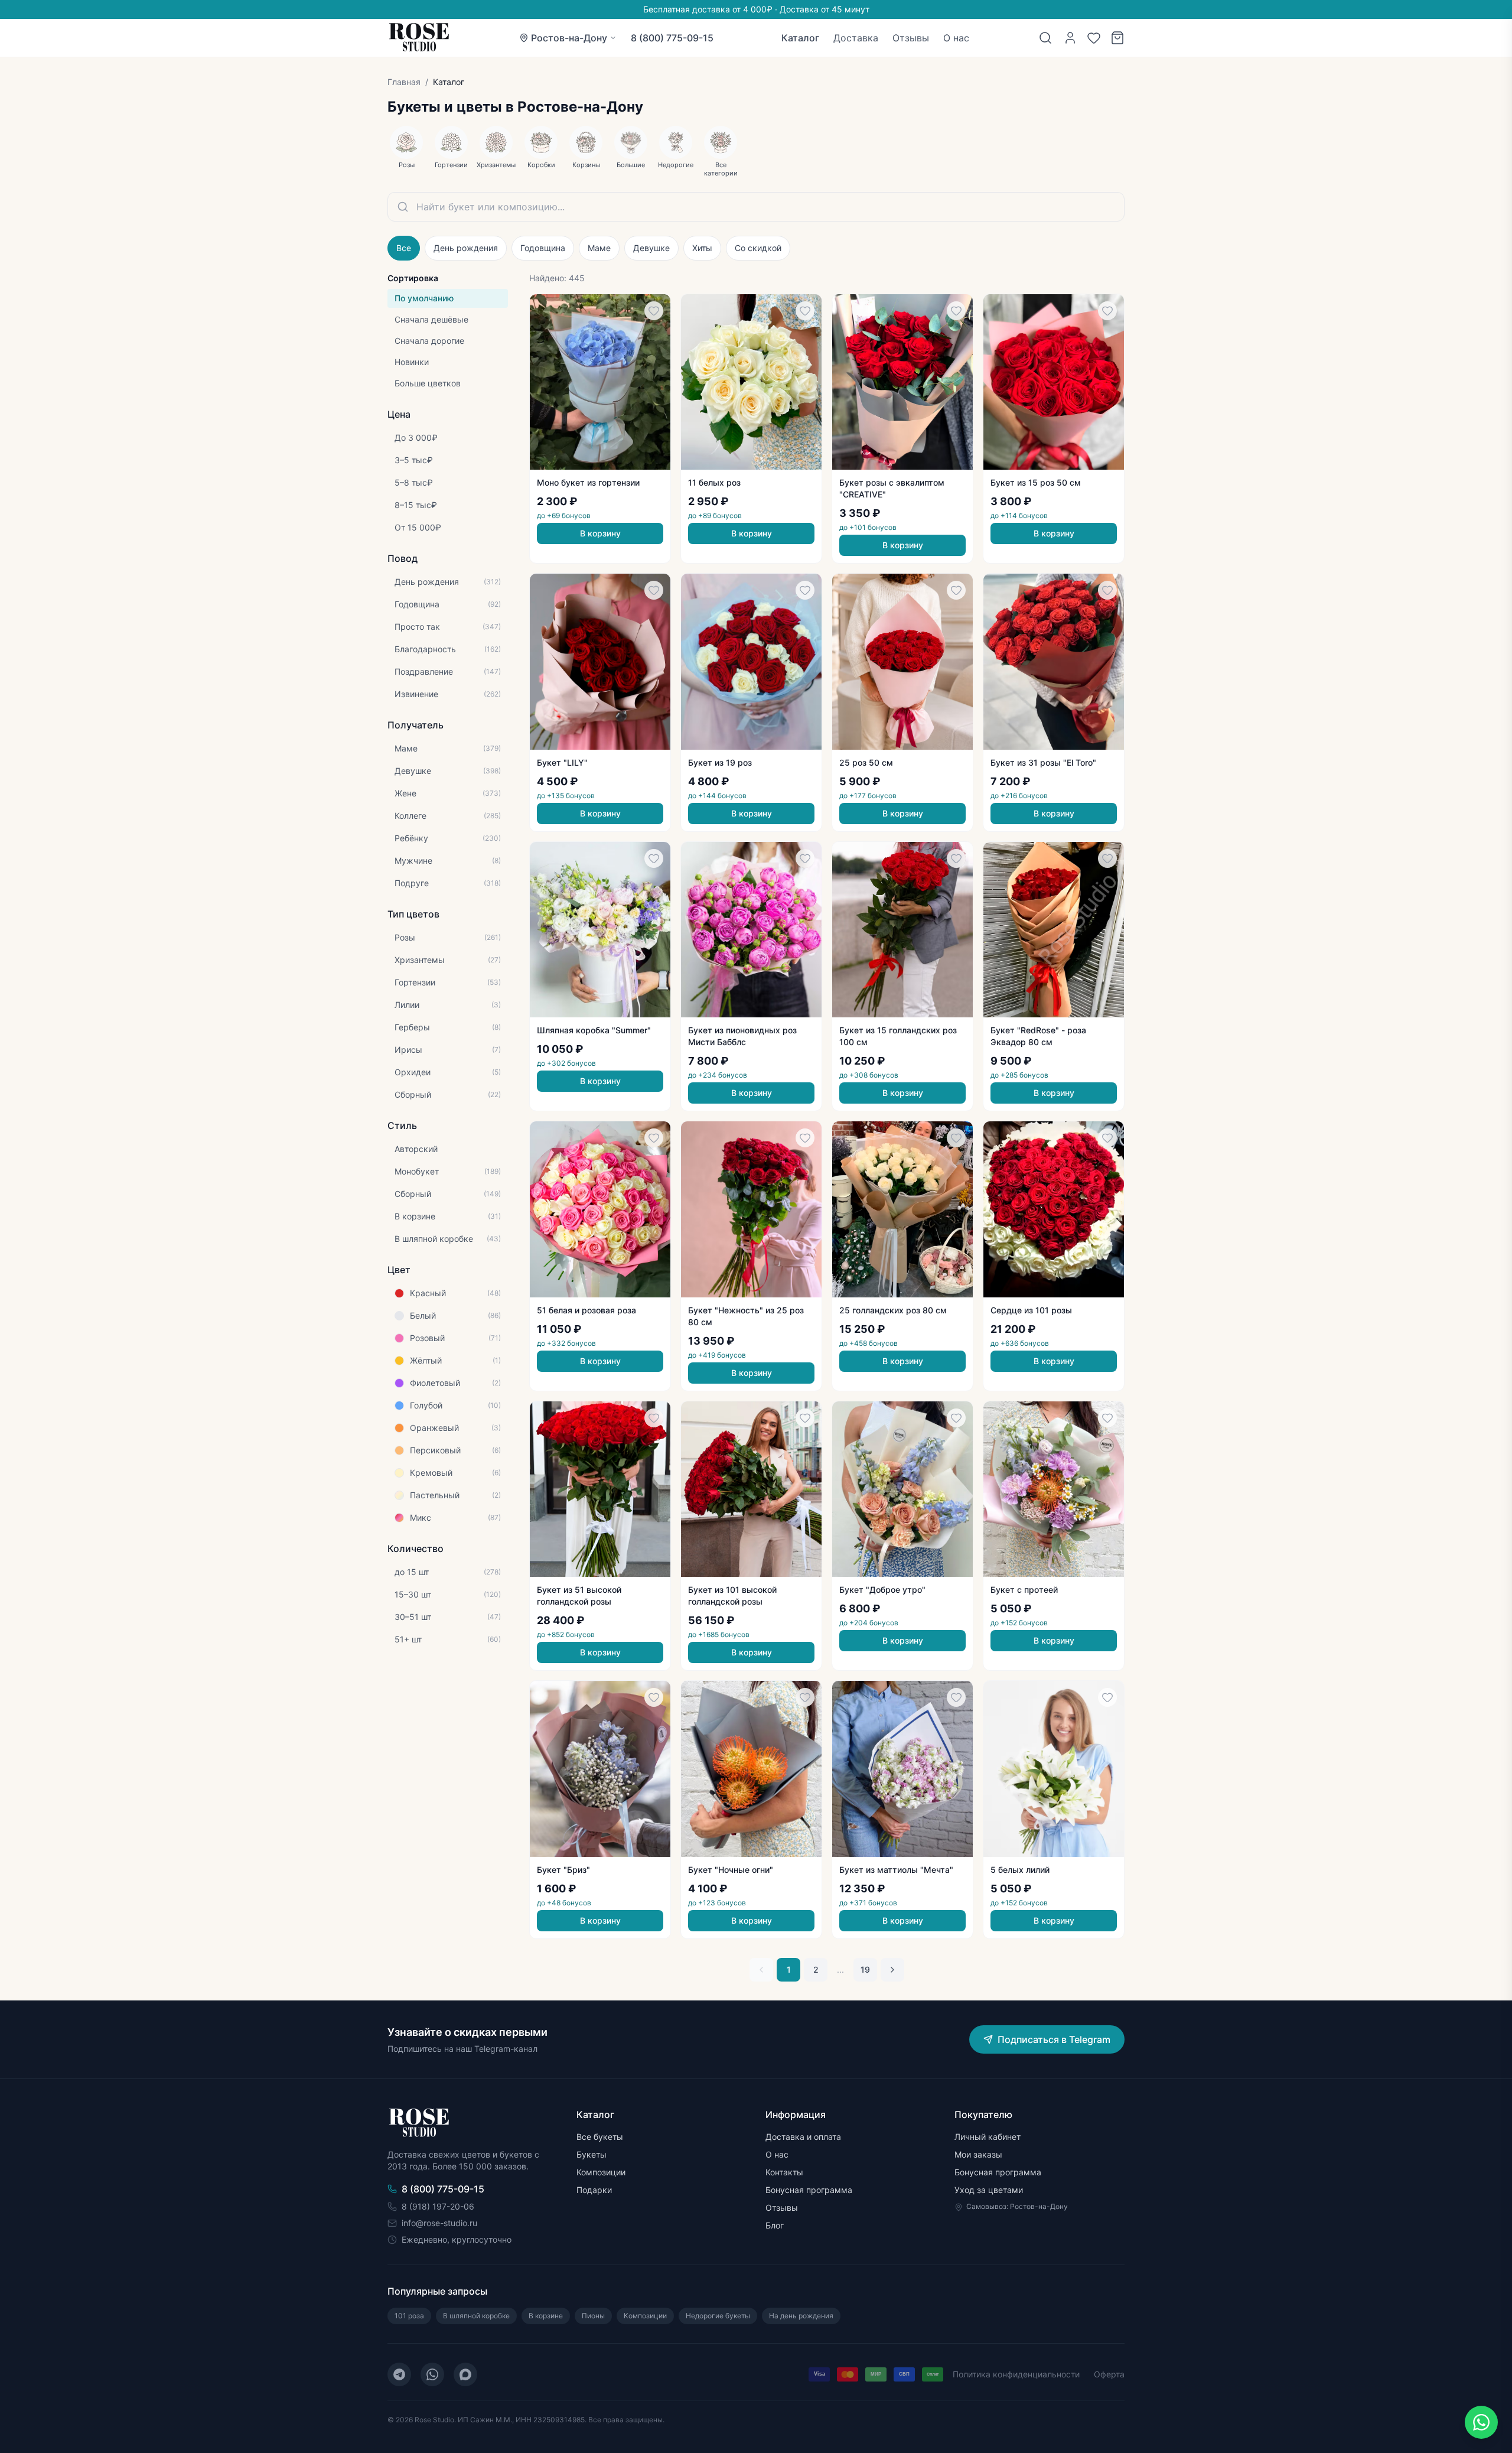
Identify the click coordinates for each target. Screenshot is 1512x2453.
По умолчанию (424, 298)
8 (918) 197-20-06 (438, 2206)
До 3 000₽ (416, 437)
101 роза (409, 2316)
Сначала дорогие (429, 341)
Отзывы (911, 38)
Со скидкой (758, 248)
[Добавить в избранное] (654, 311)
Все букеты (600, 2137)
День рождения (466, 248)
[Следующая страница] (892, 1970)
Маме (599, 248)
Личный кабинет (988, 2137)
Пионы (593, 2316)
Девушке (651, 248)
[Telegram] (399, 2374)
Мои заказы (978, 2154)
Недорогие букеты (718, 2316)
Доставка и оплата (803, 2137)
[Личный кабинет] (1070, 38)
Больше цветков (428, 383)
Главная (404, 82)
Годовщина (543, 248)
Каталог (800, 38)
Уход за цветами (989, 2190)
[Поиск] (1045, 38)
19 (865, 1969)
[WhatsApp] (432, 2374)
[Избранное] (1094, 38)
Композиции (601, 2172)
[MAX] (465, 2374)
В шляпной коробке (476, 2316)
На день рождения (801, 2316)
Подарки (594, 2190)
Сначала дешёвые (431, 319)
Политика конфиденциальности (1016, 2374)
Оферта (1109, 2374)
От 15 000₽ (418, 527)
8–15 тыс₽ (416, 505)
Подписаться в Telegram (1054, 2039)
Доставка (856, 38)
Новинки (412, 362)
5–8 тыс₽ (414, 482)
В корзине (546, 2316)
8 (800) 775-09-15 (672, 38)
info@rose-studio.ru (439, 2223)
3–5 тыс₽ (414, 460)
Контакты (784, 2172)
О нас (956, 38)
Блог (775, 2225)
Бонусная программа (809, 2190)
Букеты (592, 2154)
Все (404, 248)
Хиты (702, 248)
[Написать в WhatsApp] (1481, 2422)
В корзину (600, 533)
